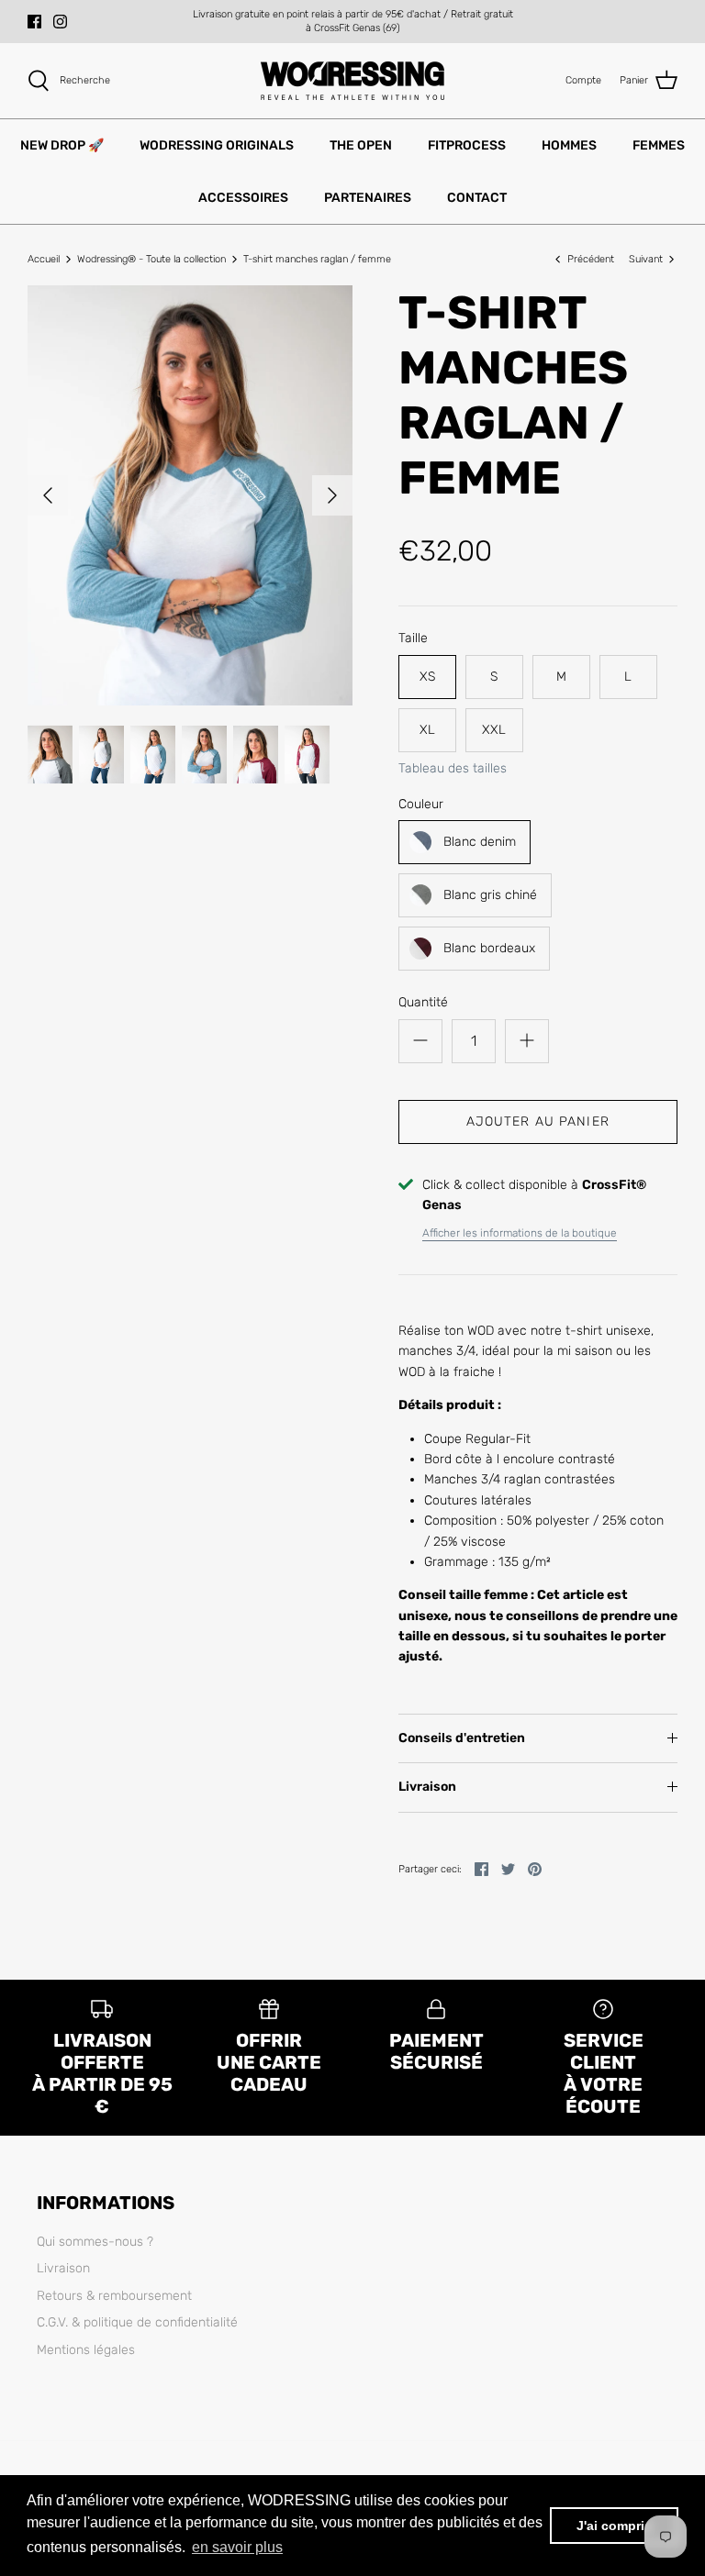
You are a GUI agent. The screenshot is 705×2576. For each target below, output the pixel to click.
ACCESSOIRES (243, 198)
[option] (190, 495)
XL (427, 730)
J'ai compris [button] (614, 2526)
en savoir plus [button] (237, 2547)
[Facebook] (34, 22)
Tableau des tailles (453, 769)
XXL (494, 730)
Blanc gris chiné (490, 895)
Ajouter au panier (538, 1121)
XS (427, 677)
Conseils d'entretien (462, 1738)
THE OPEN (361, 145)
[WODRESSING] (352, 81)
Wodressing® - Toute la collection (151, 259)
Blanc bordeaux (489, 948)
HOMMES (569, 145)
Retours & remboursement (114, 2296)
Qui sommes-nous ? (95, 2242)
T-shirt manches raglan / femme (317, 259)
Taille (413, 638)
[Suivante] (332, 495)
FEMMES (659, 145)
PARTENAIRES (368, 198)
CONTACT (477, 198)
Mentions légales (86, 2350)
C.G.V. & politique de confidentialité (137, 2322)
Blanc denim (480, 842)
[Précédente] (48, 495)
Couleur (421, 804)
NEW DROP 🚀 (62, 145)
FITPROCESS (467, 145)
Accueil (44, 259)
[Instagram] (60, 22)
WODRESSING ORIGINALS (217, 145)
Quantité (423, 1002)
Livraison (427, 1787)
